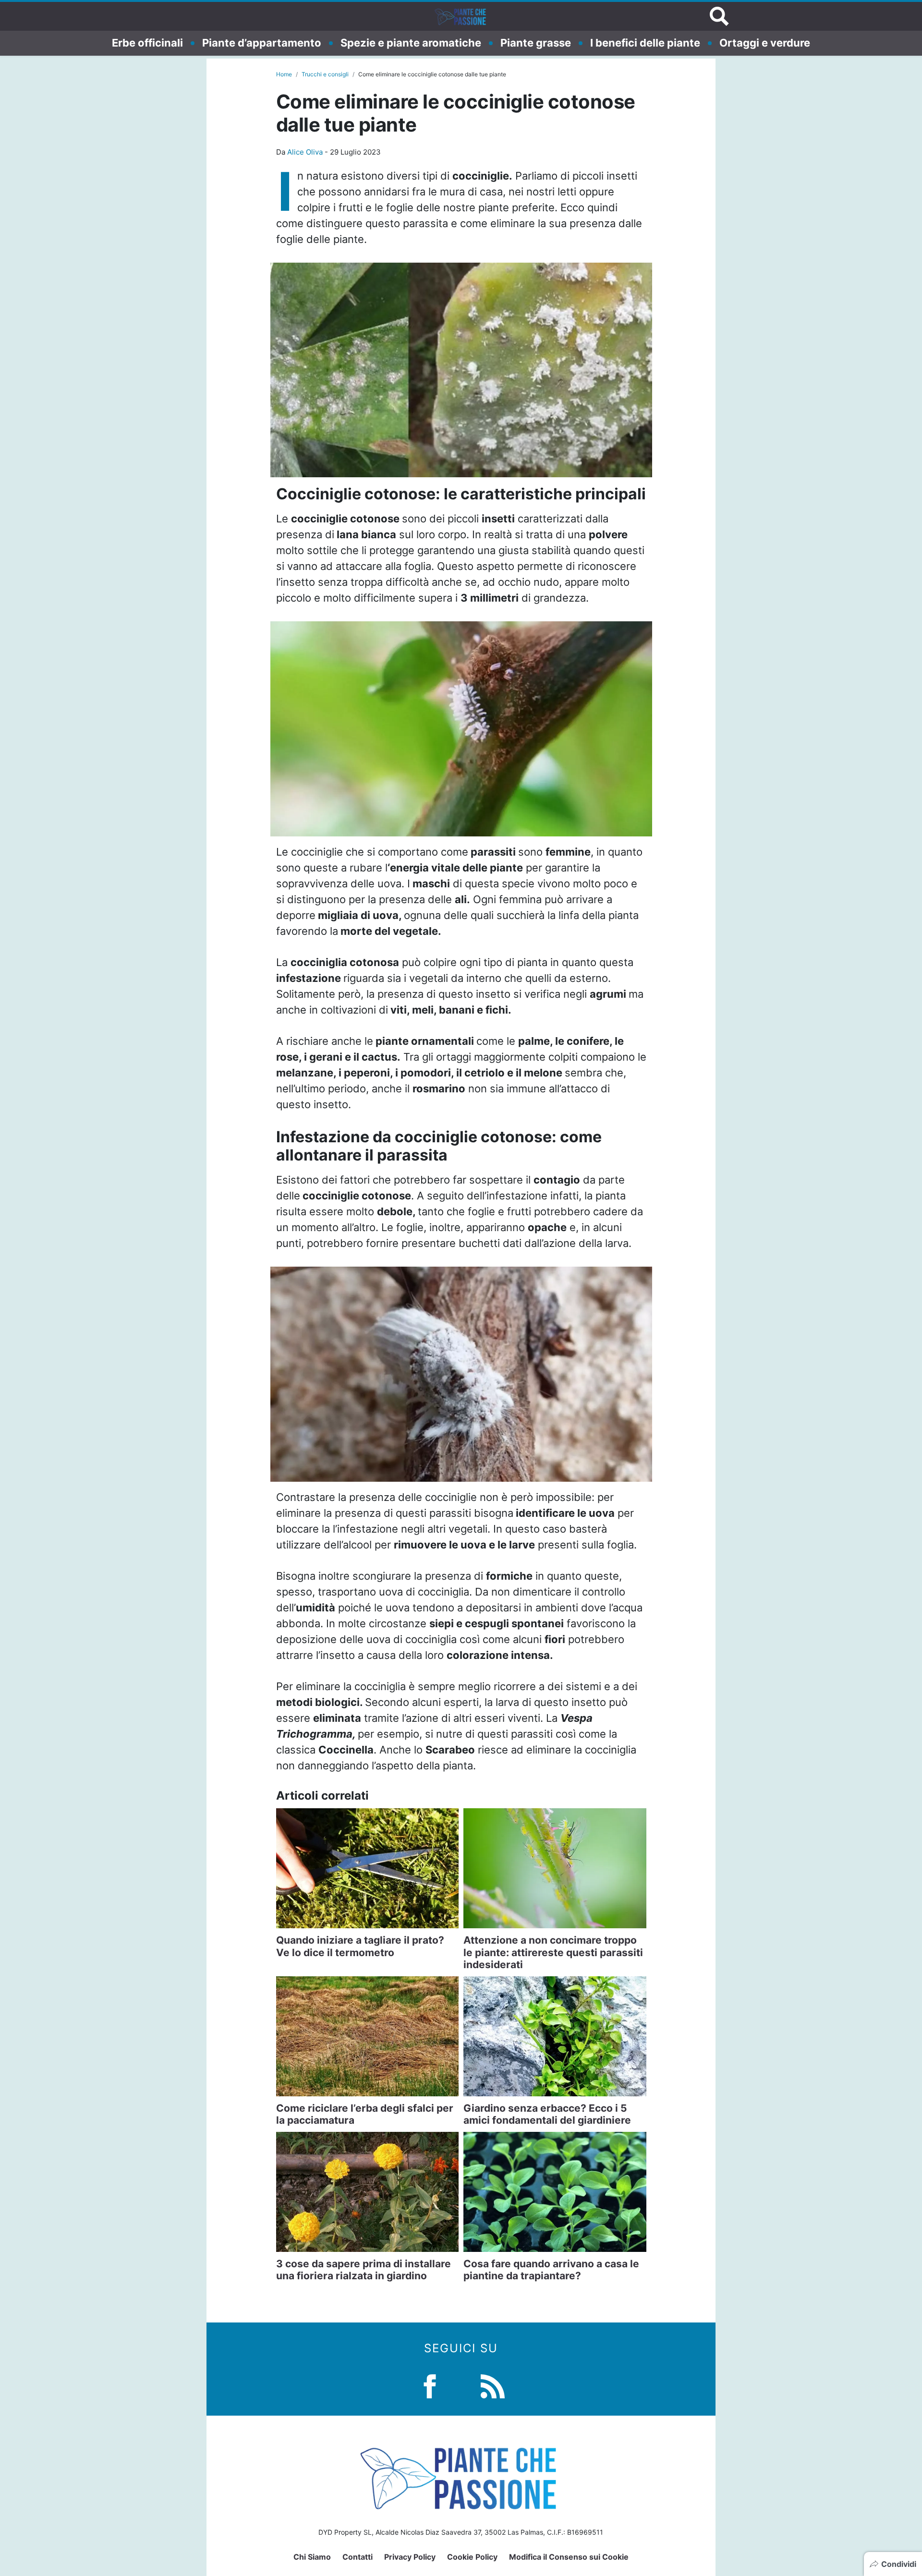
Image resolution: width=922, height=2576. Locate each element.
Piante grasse (536, 43)
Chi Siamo (312, 2557)
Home (284, 74)
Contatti (358, 2557)
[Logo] (461, 16)
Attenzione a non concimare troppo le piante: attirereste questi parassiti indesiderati (553, 1952)
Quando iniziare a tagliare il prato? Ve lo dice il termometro (360, 1946)
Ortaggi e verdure (765, 43)
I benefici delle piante (645, 43)
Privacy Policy (410, 2557)
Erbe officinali (147, 43)
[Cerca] (719, 16)
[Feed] (493, 2385)
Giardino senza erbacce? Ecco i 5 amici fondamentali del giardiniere (547, 2114)
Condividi (899, 2564)
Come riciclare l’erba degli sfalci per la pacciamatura (365, 2114)
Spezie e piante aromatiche (411, 43)
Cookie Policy (472, 2557)
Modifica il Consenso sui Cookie (569, 2557)
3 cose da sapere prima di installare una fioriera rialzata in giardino (364, 2270)
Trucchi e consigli (325, 74)
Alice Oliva (305, 152)
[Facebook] (430, 2385)
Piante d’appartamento (262, 43)
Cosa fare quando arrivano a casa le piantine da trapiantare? (551, 2270)
